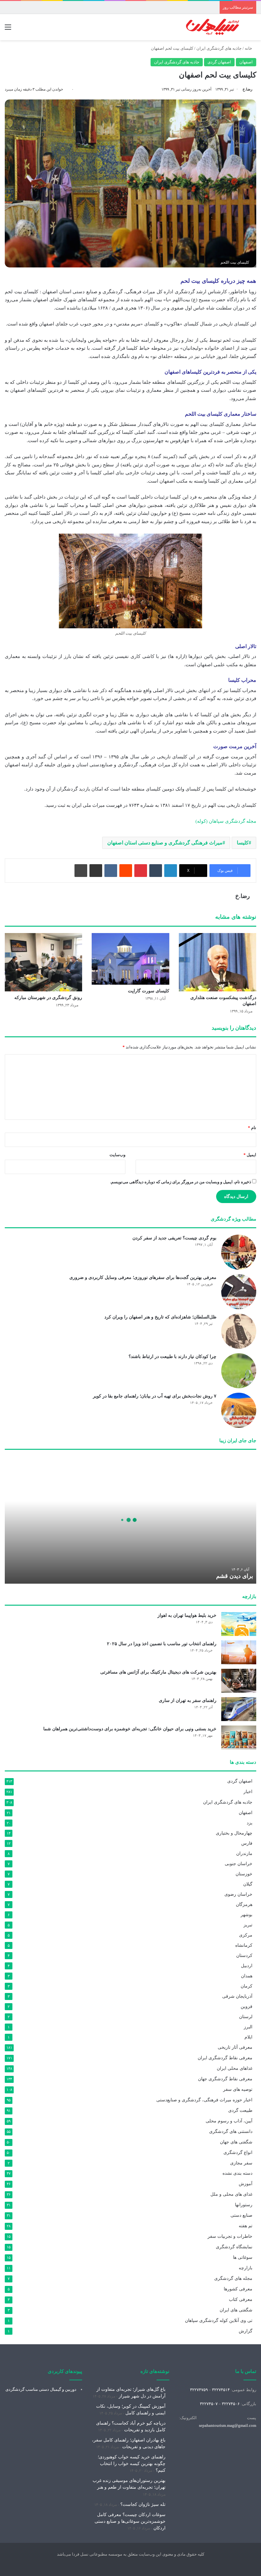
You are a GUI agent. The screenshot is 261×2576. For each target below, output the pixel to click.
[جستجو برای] (253, 29)
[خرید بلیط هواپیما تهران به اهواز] (239, 1624)
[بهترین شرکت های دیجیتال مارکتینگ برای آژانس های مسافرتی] (239, 1681)
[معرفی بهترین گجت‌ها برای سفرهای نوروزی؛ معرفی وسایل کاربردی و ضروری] (239, 1292)
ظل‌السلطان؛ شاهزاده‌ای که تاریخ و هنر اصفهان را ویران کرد (160, 1317)
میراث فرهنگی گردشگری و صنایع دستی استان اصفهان (165, 843)
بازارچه (246, 2268)
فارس (247, 1843)
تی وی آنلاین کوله (219, 2321)
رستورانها (244, 2205)
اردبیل (247, 1966)
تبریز (248, 1925)
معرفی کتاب (241, 2299)
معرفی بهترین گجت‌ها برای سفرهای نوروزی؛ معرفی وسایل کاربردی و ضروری (143, 1277)
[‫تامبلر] (156, 871)
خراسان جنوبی (239, 1864)
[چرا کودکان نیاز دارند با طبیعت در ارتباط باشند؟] (239, 1371)
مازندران (244, 1853)
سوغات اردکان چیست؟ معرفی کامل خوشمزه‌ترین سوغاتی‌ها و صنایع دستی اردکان (130, 2521)
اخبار (248, 1792)
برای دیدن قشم (235, 1576)
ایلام (248, 2037)
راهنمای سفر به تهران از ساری (188, 1700)
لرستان (246, 2017)
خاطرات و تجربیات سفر (230, 2236)
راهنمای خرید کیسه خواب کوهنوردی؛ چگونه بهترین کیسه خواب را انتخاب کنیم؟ (132, 2464)
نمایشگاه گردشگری (234, 2247)
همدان (247, 1976)
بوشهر (247, 1915)
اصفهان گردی (219, 62)
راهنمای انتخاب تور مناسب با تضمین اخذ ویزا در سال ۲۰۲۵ (162, 1644)
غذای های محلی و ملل (231, 2194)
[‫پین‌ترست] (141, 871)
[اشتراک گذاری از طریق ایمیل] (96, 871)
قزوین (247, 2006)
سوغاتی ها (243, 2257)
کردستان (244, 1955)
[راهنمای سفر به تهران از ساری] (239, 1709)
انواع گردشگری (238, 2153)
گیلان (248, 1884)
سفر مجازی (241, 2163)
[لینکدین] (171, 871)
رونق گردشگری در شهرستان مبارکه (48, 998)
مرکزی (246, 1935)
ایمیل (250, 1155)
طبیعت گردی (240, 2110)
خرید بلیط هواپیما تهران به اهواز (187, 1615)
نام (252, 1128)
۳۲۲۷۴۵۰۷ (209, 2404)
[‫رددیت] (126, 871)
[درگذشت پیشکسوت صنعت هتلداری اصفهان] (218, 962)
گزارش (246, 2331)
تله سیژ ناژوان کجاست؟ (143, 2504)
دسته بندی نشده (237, 2173)
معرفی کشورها (238, 2289)
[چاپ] (81, 871)
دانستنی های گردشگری (231, 2131)
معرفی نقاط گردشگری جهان (225, 2079)
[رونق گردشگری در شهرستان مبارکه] (43, 962)
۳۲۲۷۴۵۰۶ (231, 2404)
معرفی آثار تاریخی (235, 2047)
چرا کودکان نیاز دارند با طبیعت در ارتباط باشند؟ (173, 1357)
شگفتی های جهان (236, 2142)
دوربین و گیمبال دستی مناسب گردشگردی (41, 2389)
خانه (249, 48)
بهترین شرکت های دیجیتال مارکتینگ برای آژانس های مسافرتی (158, 1672)
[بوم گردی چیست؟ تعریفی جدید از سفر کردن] (239, 1252)
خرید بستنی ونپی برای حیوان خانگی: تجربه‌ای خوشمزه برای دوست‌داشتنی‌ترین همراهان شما (130, 1729)
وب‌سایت (117, 1155)
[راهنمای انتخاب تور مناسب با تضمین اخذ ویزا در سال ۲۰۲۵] (239, 1652)
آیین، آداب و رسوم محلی (229, 2121)
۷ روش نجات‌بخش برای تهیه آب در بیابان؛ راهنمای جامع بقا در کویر (155, 1396)
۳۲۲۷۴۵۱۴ (221, 2390)
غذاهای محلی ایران (235, 2068)
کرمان (247, 1986)
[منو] (8, 29)
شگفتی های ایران (236, 2310)
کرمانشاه (244, 1945)
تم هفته (246, 2226)
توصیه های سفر (238, 2089)
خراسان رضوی (238, 1894)
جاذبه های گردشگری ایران (219, 48)
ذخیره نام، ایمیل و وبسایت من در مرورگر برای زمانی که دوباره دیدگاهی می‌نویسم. (181, 1182)
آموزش (246, 2184)
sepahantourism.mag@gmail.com (228, 2425)
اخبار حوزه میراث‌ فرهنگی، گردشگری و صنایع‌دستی (204, 2100)
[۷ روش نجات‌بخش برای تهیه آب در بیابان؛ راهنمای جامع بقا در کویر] (239, 1410)
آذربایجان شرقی (237, 1996)
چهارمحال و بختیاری (234, 1833)
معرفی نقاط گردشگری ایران (225, 2058)
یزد (250, 1823)
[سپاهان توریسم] (213, 27)
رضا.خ (247, 89)
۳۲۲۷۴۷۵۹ (199, 2390)
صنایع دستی (241, 2215)
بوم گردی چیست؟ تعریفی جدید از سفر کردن (174, 1238)
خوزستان (244, 1874)
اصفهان (246, 62)
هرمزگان (244, 1904)
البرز (248, 2027)
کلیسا (243, 843)
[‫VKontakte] (111, 871)
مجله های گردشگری (233, 2278)
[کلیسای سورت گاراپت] (130, 959)
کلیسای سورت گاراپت (149, 991)
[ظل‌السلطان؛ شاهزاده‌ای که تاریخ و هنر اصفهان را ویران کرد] (239, 1331)
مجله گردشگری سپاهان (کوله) (226, 821)
